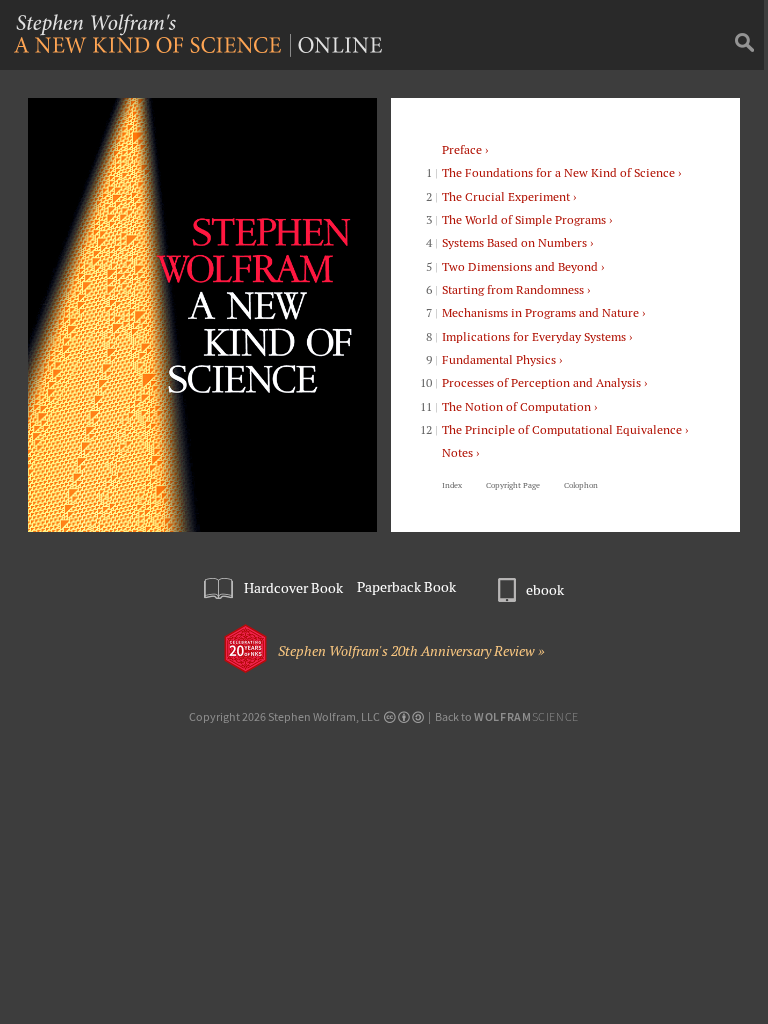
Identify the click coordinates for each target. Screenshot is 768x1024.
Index (452, 485)
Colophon (581, 485)
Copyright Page (513, 485)
